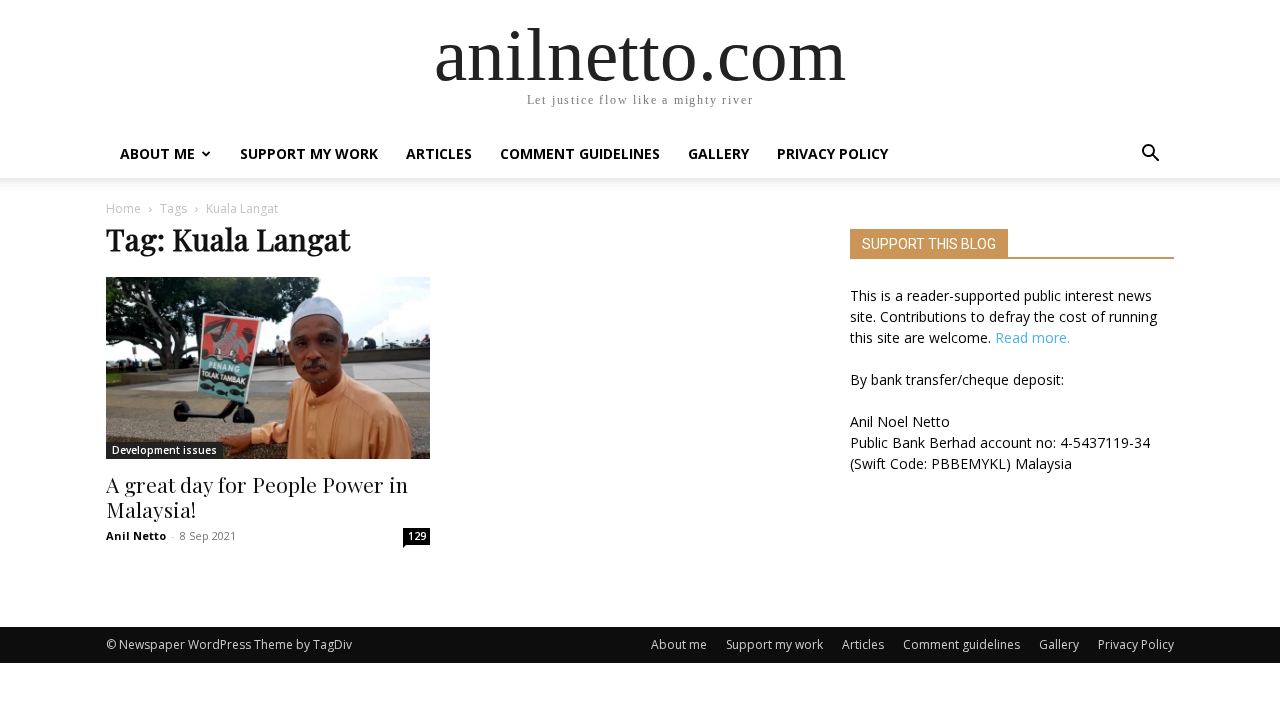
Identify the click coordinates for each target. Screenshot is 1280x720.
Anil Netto (136, 535)
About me (157, 153)
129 (417, 536)
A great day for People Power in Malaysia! (257, 496)
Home (123, 208)
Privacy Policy (832, 153)
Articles (439, 153)
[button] (1150, 155)
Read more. (1032, 337)
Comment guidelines (580, 153)
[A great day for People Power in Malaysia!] (268, 368)
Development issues (164, 450)
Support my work (309, 153)
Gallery (718, 153)
